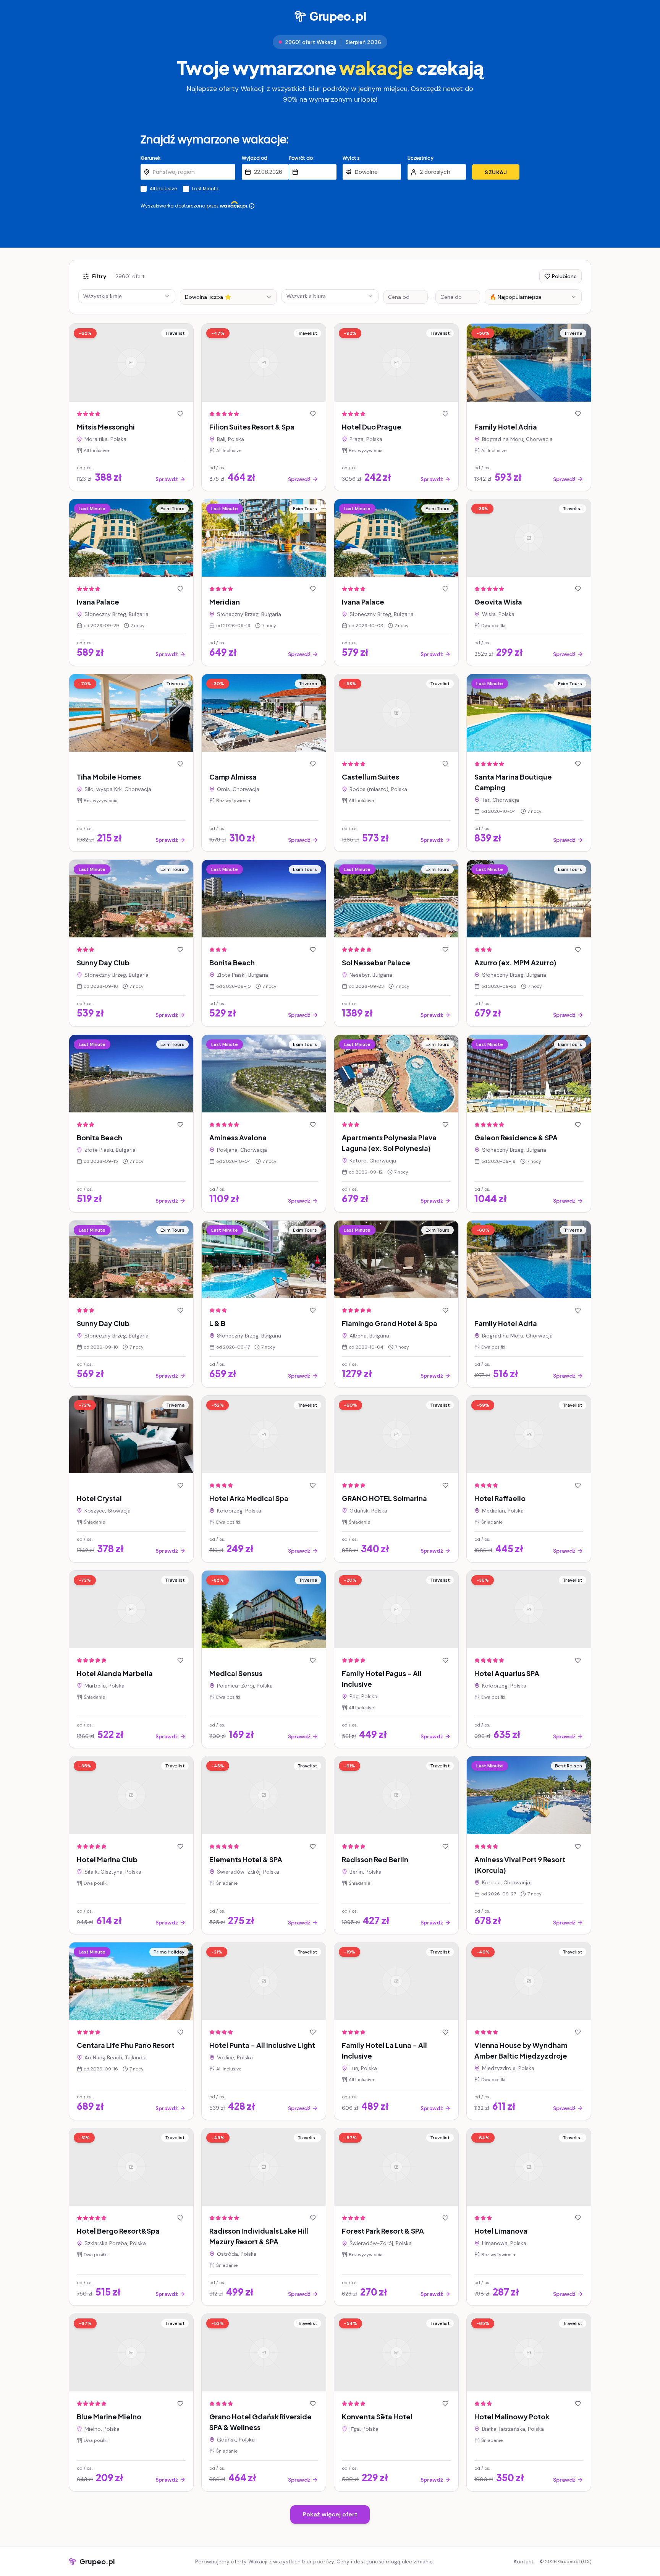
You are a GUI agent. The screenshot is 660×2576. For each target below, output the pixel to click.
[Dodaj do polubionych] (180, 414)
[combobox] (228, 297)
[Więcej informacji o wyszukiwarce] (252, 206)
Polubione (564, 276)
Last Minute (205, 189)
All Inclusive (163, 189)
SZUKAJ (496, 172)
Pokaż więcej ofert (330, 2514)
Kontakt (524, 2561)
